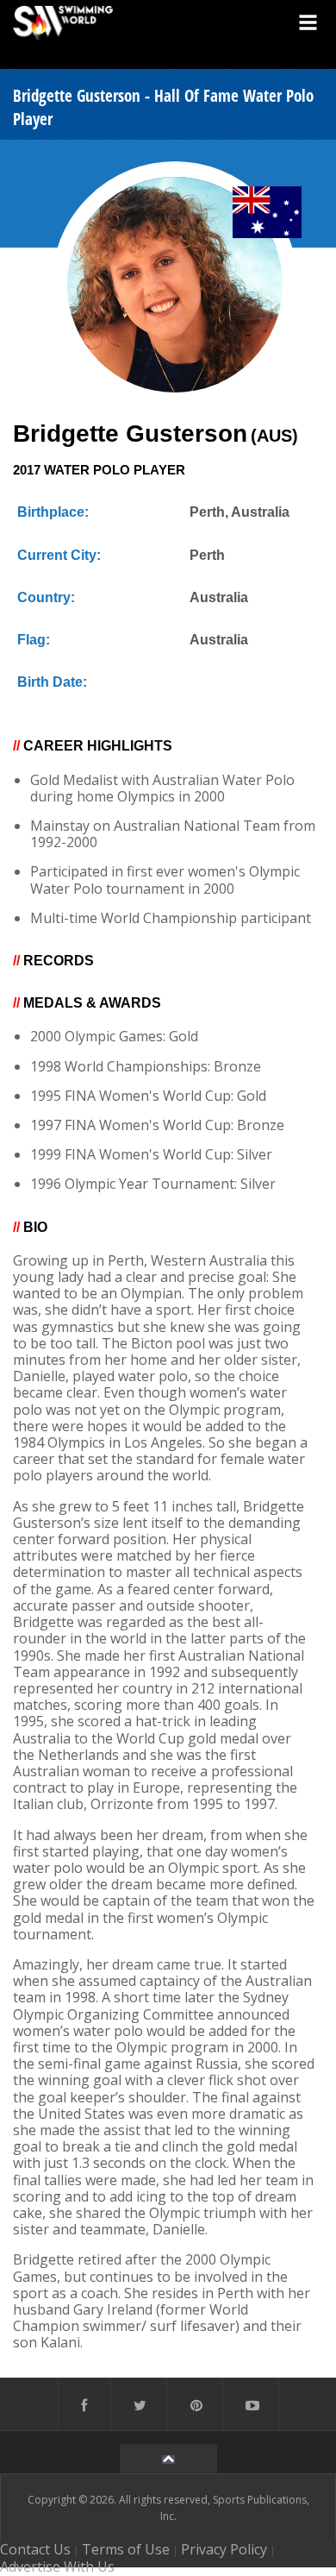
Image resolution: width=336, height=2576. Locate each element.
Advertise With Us (57, 2567)
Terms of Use (126, 2549)
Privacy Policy (224, 2549)
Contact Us (35, 2549)
